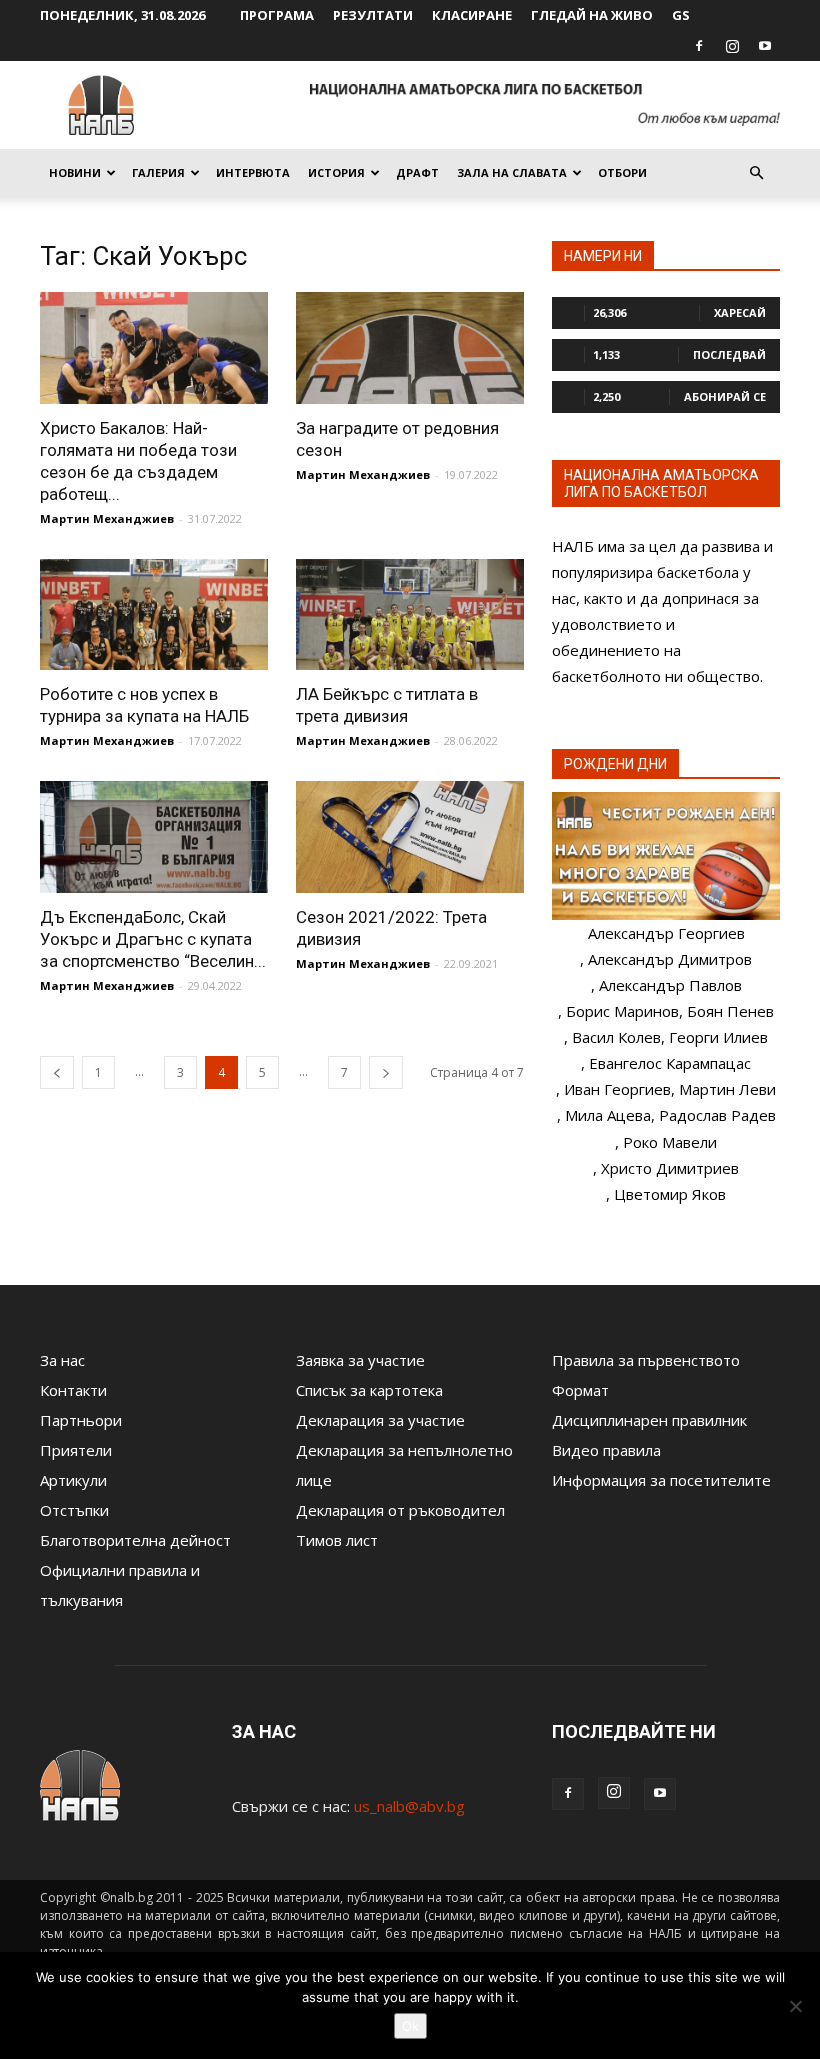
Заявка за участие (360, 1360)
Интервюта (253, 172)
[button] (756, 173)
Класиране (472, 15)
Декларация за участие (380, 1420)
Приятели (76, 1450)
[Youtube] (765, 46)
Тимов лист (337, 1540)
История (336, 172)
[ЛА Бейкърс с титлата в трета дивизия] (410, 615)
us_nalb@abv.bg (409, 1806)
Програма (277, 15)
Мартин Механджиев (107, 518)
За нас (62, 1360)
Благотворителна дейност (135, 1540)
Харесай (740, 312)
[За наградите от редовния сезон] (410, 348)
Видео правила (606, 1450)
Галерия (158, 172)
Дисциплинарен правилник (649, 1420)
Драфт (417, 172)
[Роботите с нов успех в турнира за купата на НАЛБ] (154, 615)
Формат (580, 1390)
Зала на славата (512, 172)
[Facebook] (699, 46)
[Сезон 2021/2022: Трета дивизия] (410, 837)
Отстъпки (74, 1510)
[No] (795, 2006)
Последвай (729, 354)
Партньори (81, 1420)
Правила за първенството (646, 1360)
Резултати (373, 15)
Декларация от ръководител (400, 1510)
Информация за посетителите (661, 1480)
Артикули (73, 1480)
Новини (75, 172)
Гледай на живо (592, 15)
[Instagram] (732, 46)
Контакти (73, 1390)
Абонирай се (725, 396)
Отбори (622, 172)
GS (681, 15)
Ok (410, 2026)
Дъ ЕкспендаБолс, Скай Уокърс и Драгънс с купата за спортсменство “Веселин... (153, 939)
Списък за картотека (369, 1390)
